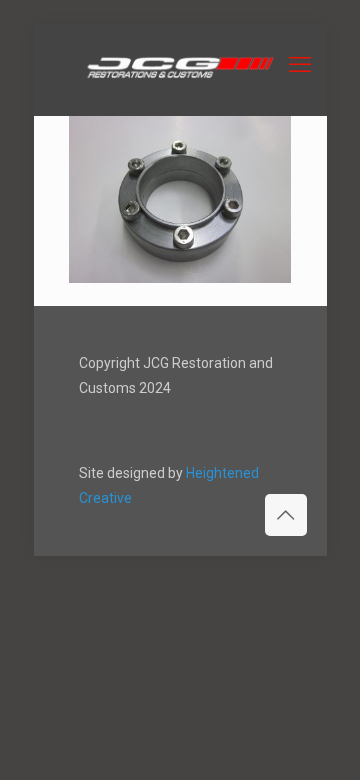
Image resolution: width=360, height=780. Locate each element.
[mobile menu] (300, 65)
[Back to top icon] (286, 515)
